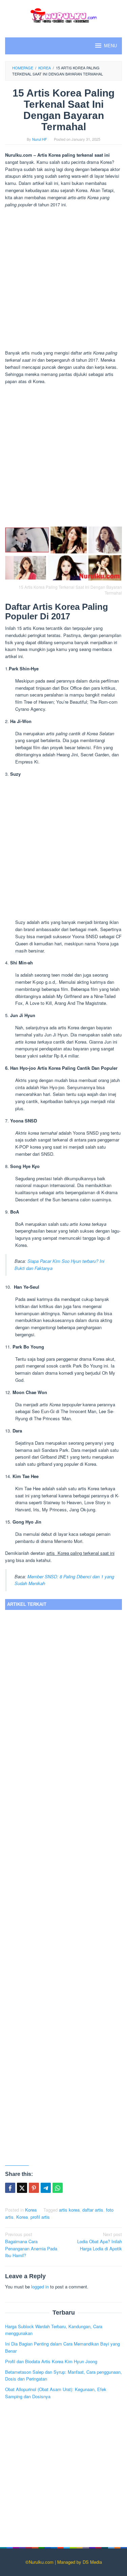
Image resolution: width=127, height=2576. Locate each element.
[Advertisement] (63, 280)
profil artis (40, 2217)
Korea (31, 2210)
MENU (110, 46)
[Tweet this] (22, 2188)
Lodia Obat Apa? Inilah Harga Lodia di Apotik (100, 2241)
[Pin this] (34, 2188)
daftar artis (93, 2210)
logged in (40, 2287)
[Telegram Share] (46, 2188)
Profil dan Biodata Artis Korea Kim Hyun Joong (51, 2361)
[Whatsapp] (58, 2188)
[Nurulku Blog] (63, 14)
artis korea (69, 2210)
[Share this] (10, 2188)
